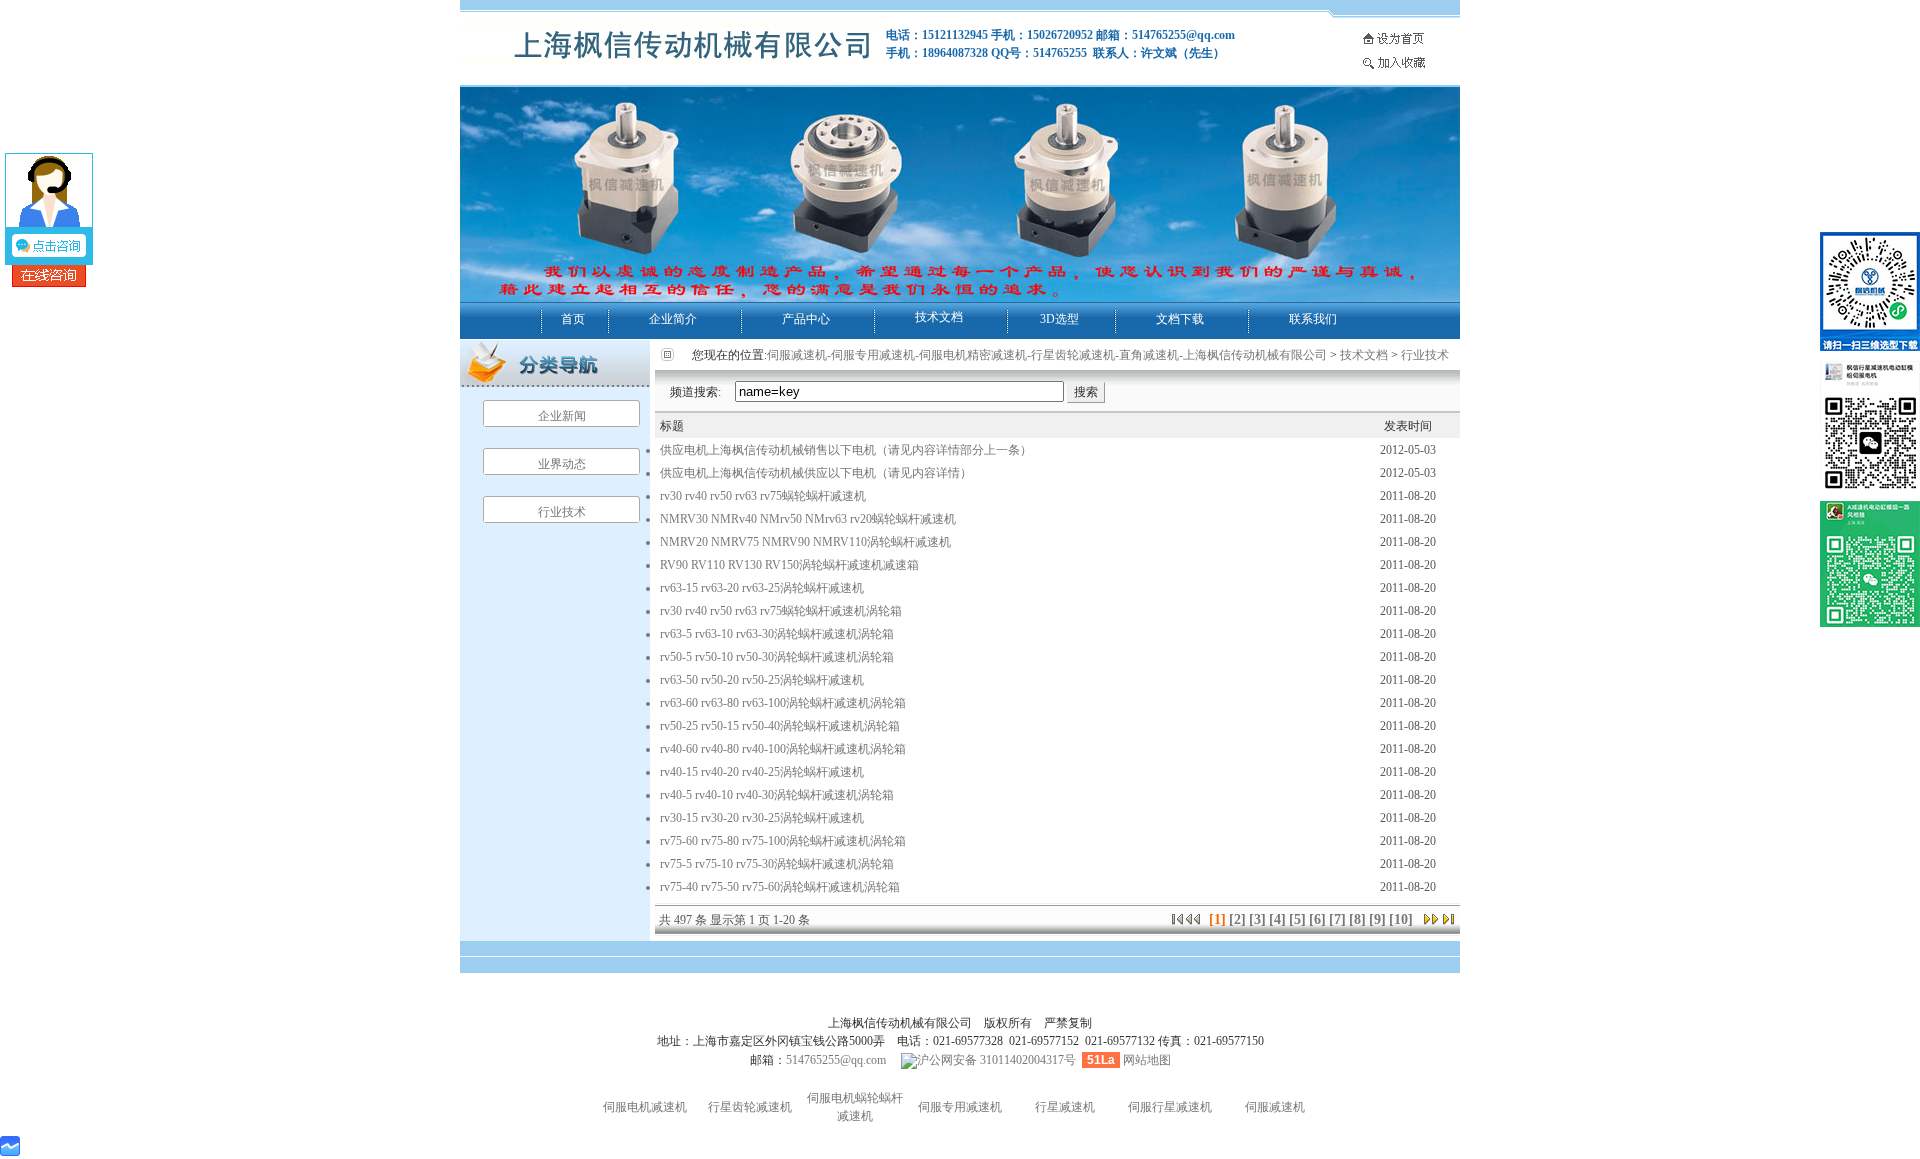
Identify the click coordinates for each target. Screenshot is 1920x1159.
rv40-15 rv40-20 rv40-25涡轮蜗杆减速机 (762, 772)
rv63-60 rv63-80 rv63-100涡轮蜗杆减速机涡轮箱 (783, 703)
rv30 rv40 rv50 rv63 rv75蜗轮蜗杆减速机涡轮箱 (781, 611)
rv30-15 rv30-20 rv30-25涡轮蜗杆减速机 (762, 818)
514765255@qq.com (836, 1060)
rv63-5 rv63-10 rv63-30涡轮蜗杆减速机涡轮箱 (777, 634)
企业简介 (673, 319)
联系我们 (1313, 319)
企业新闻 (562, 416)
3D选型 (1059, 319)
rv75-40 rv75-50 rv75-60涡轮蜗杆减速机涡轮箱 (780, 887)
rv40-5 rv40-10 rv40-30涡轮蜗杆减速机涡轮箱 (777, 795)
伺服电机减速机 (645, 1107)
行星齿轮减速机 (750, 1107)
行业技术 (562, 512)
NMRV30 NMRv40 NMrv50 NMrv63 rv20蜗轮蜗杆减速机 (808, 519)
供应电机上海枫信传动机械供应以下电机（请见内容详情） (816, 473)
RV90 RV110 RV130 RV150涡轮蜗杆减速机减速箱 (789, 565)
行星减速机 (1065, 1107)
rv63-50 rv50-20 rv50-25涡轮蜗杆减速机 (762, 680)
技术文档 (939, 317)
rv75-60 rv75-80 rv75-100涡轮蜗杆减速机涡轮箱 (783, 841)
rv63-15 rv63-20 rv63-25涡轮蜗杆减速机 (762, 588)
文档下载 (1180, 319)
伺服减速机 (1275, 1107)
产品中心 (806, 319)
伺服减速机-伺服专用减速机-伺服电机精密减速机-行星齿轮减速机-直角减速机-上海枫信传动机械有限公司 (1047, 355)
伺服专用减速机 (960, 1107)
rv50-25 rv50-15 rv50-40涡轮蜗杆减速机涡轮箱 (780, 726)
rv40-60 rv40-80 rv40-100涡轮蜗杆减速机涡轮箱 (783, 749)
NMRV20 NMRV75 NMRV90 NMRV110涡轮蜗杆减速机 (805, 542)
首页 (573, 319)
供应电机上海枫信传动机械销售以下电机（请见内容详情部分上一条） (846, 450)
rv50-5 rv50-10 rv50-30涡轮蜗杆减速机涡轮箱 (777, 657)
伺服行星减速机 (1170, 1107)
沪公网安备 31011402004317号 (996, 1060)
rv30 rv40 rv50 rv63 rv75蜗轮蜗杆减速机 (763, 496)
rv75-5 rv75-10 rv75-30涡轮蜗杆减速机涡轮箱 (777, 864)
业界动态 (562, 464)
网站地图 (1147, 1060)
